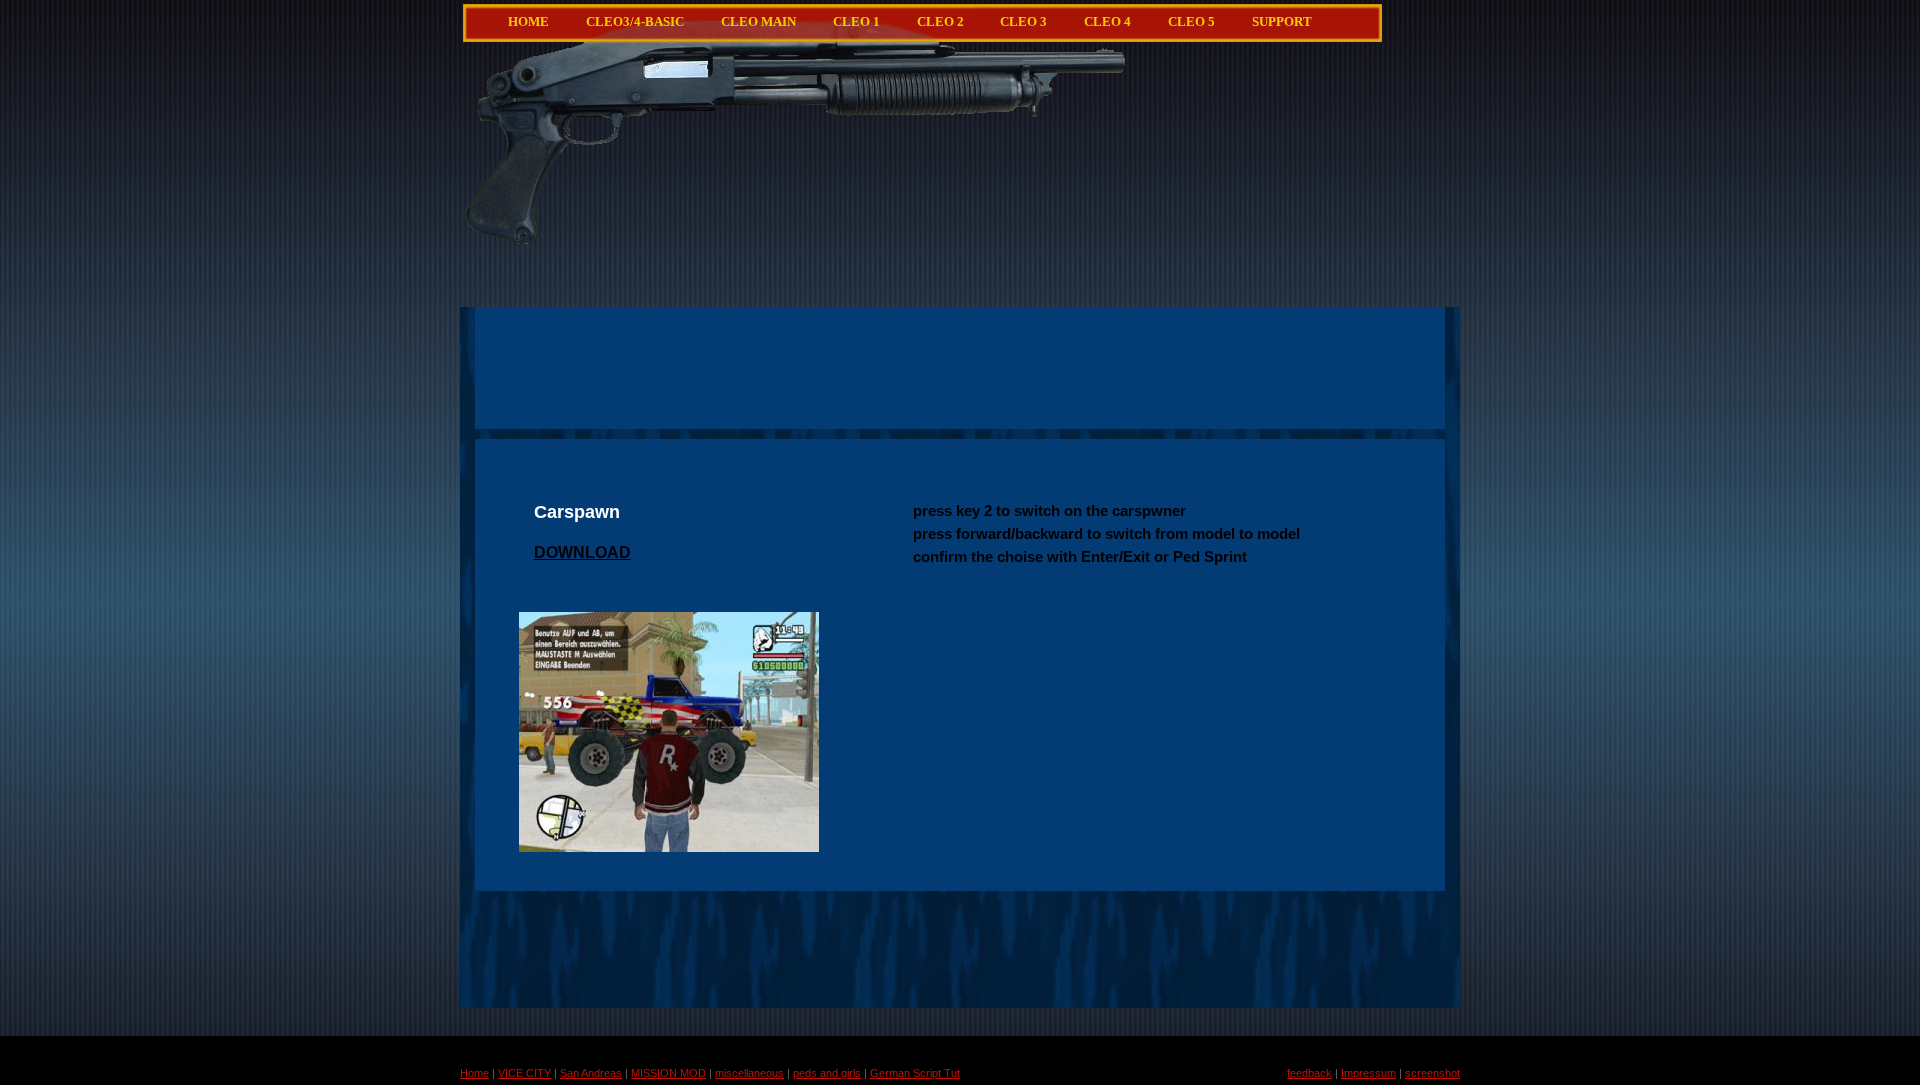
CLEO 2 (940, 22)
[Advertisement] (1008, 215)
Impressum (1368, 1073)
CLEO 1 (856, 22)
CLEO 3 (1023, 22)
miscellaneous (749, 1073)
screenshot (1432, 1073)
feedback (1309, 1073)
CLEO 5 (1191, 22)
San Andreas (591, 1073)
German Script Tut (915, 1073)
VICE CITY (524, 1073)
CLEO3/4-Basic (635, 22)
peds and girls (827, 1073)
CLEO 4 (1107, 22)
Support (1282, 22)
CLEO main (758, 22)
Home (528, 22)
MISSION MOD (668, 1073)
